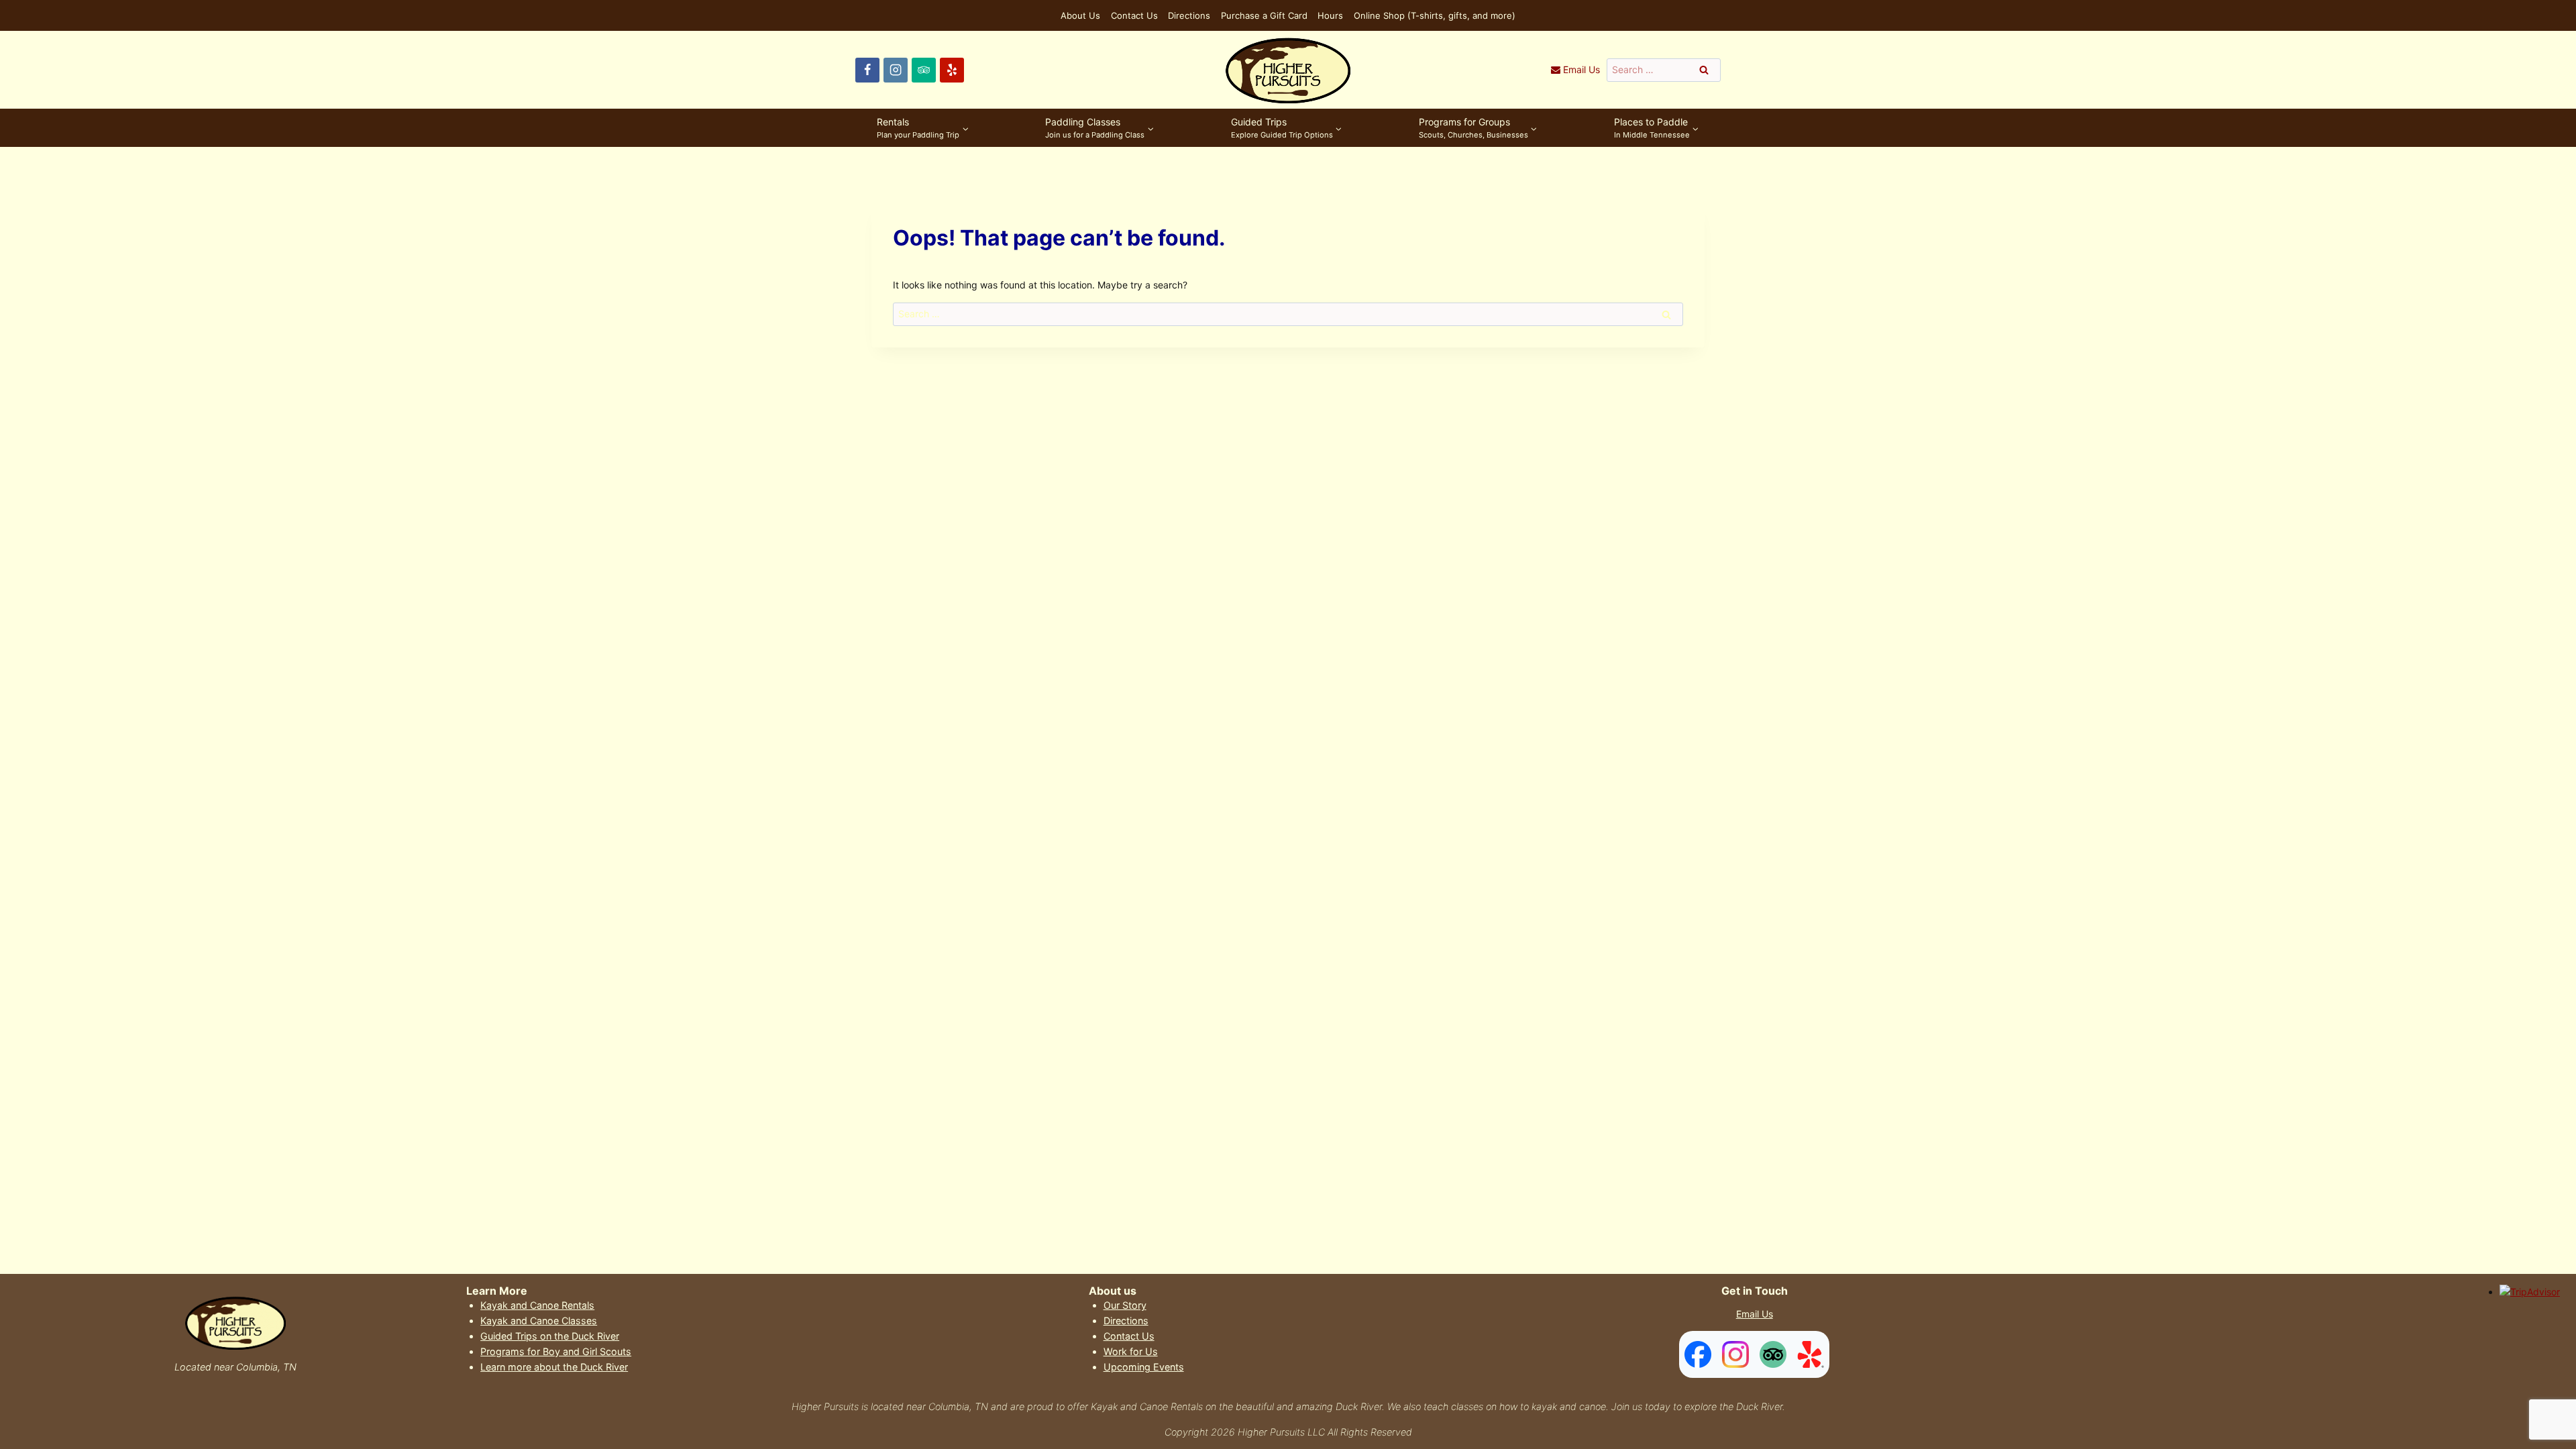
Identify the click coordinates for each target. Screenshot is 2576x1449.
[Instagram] (896, 70)
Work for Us (1131, 1351)
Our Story (1125, 1305)
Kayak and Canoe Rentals (537, 1305)
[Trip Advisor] (924, 70)
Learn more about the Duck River (554, 1367)
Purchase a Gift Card (1264, 15)
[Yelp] (952, 70)
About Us (1080, 15)
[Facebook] (867, 70)
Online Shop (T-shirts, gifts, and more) (1435, 15)
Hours (1330, 15)
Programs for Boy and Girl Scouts (556, 1351)
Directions (1189, 15)
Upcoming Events (1144, 1367)
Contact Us (1134, 15)
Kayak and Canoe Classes (539, 1321)
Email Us (1755, 1314)
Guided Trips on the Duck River (550, 1336)
